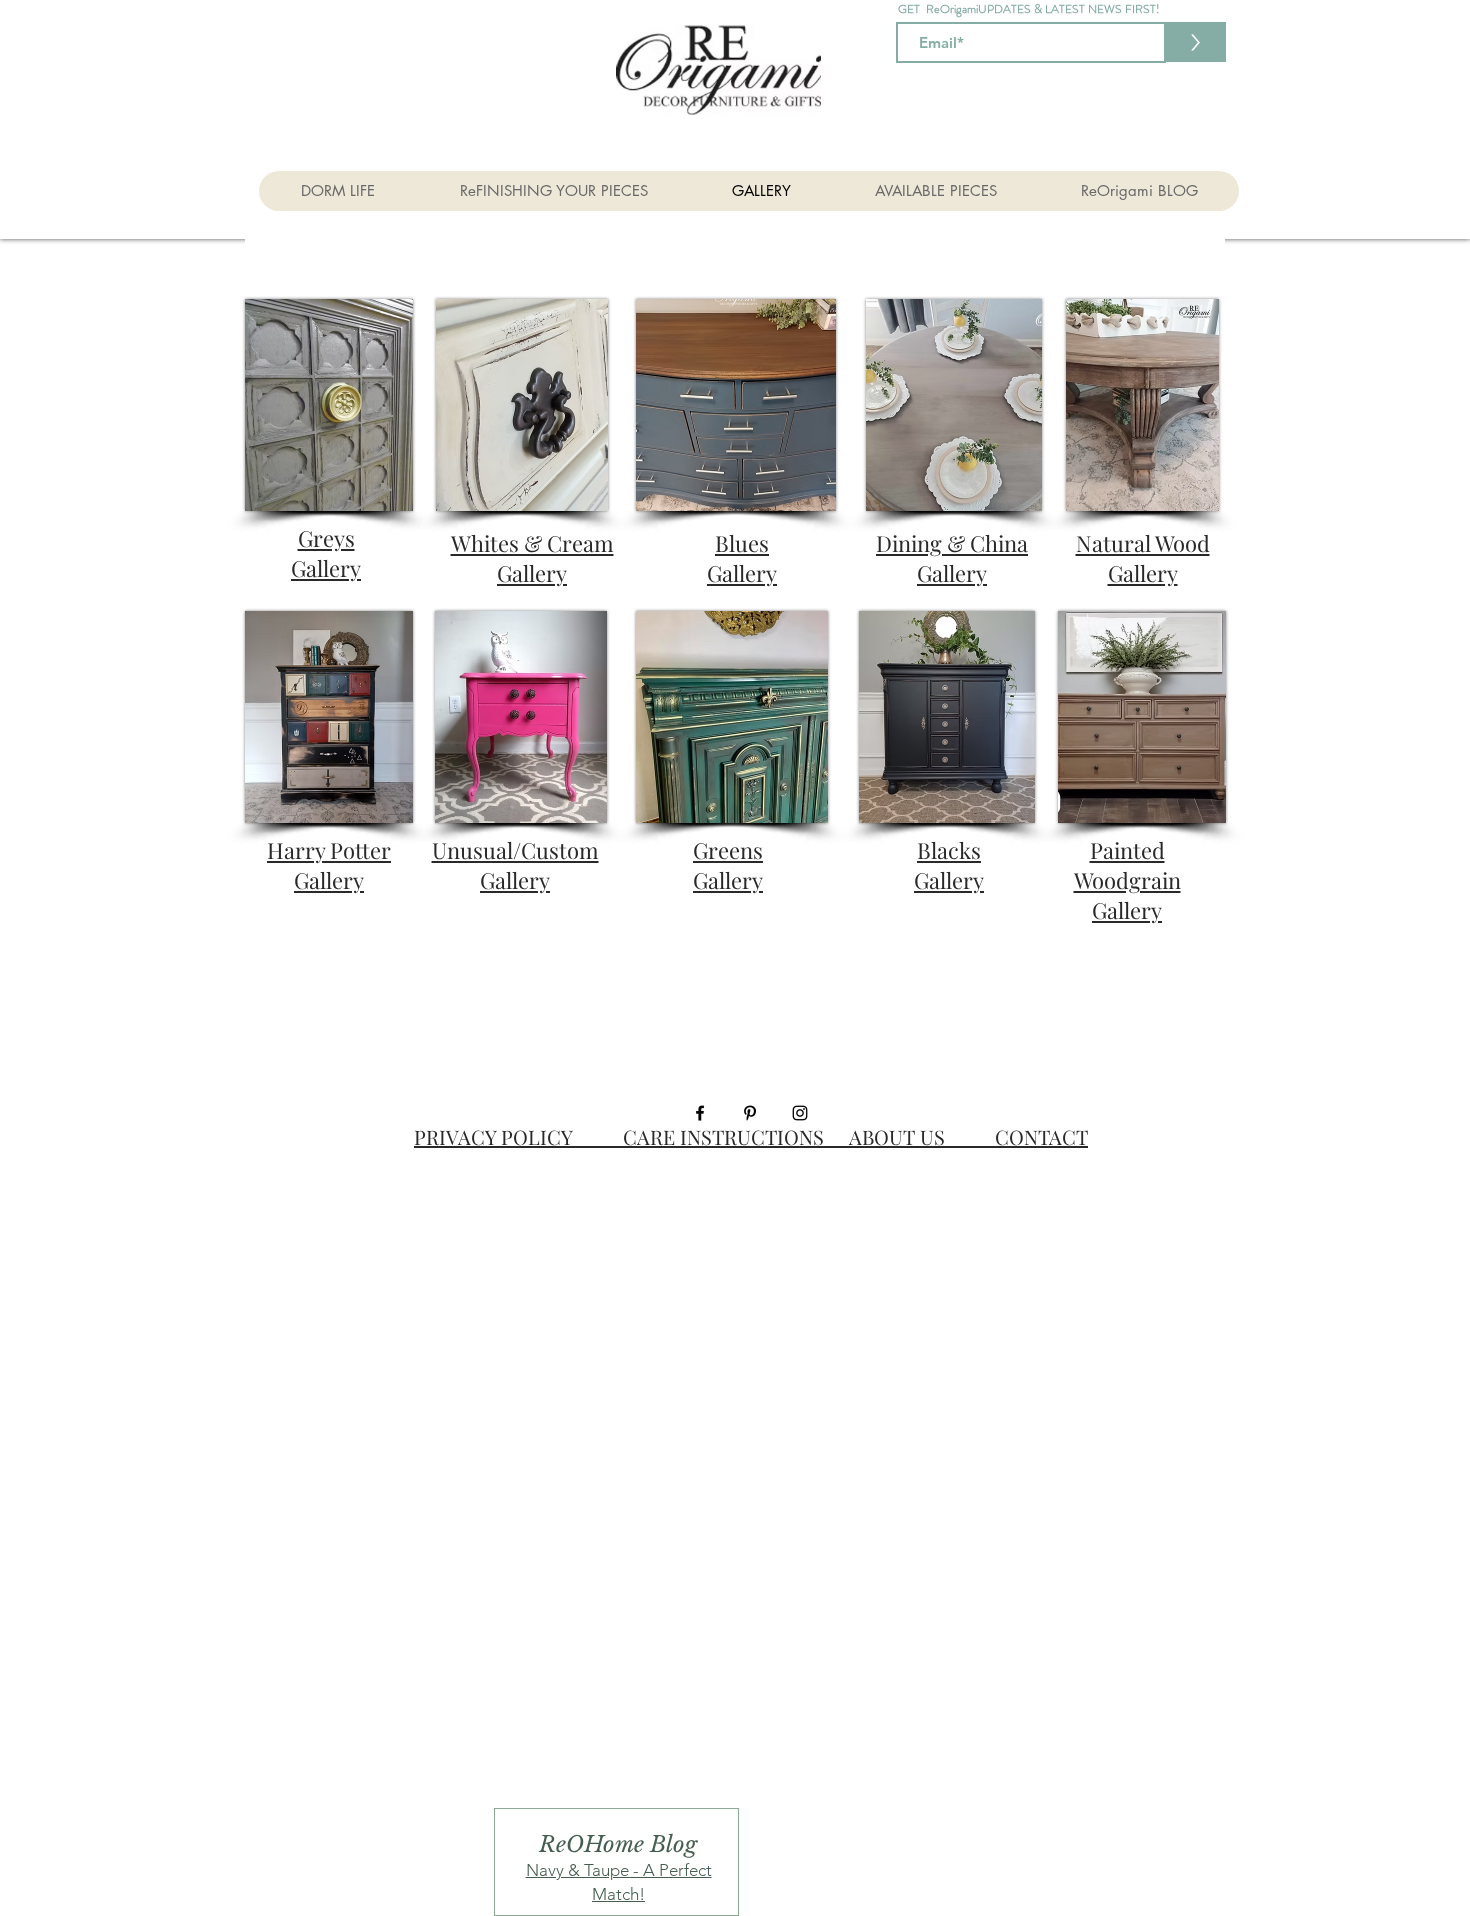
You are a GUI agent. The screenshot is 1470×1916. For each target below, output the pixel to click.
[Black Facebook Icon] (700, 1113)
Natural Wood (1143, 558)
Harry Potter (329, 865)
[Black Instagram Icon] (800, 1113)
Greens (728, 865)
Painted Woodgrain (1127, 880)
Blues (742, 558)
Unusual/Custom (515, 865)
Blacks (949, 865)
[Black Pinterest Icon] (750, 1113)
